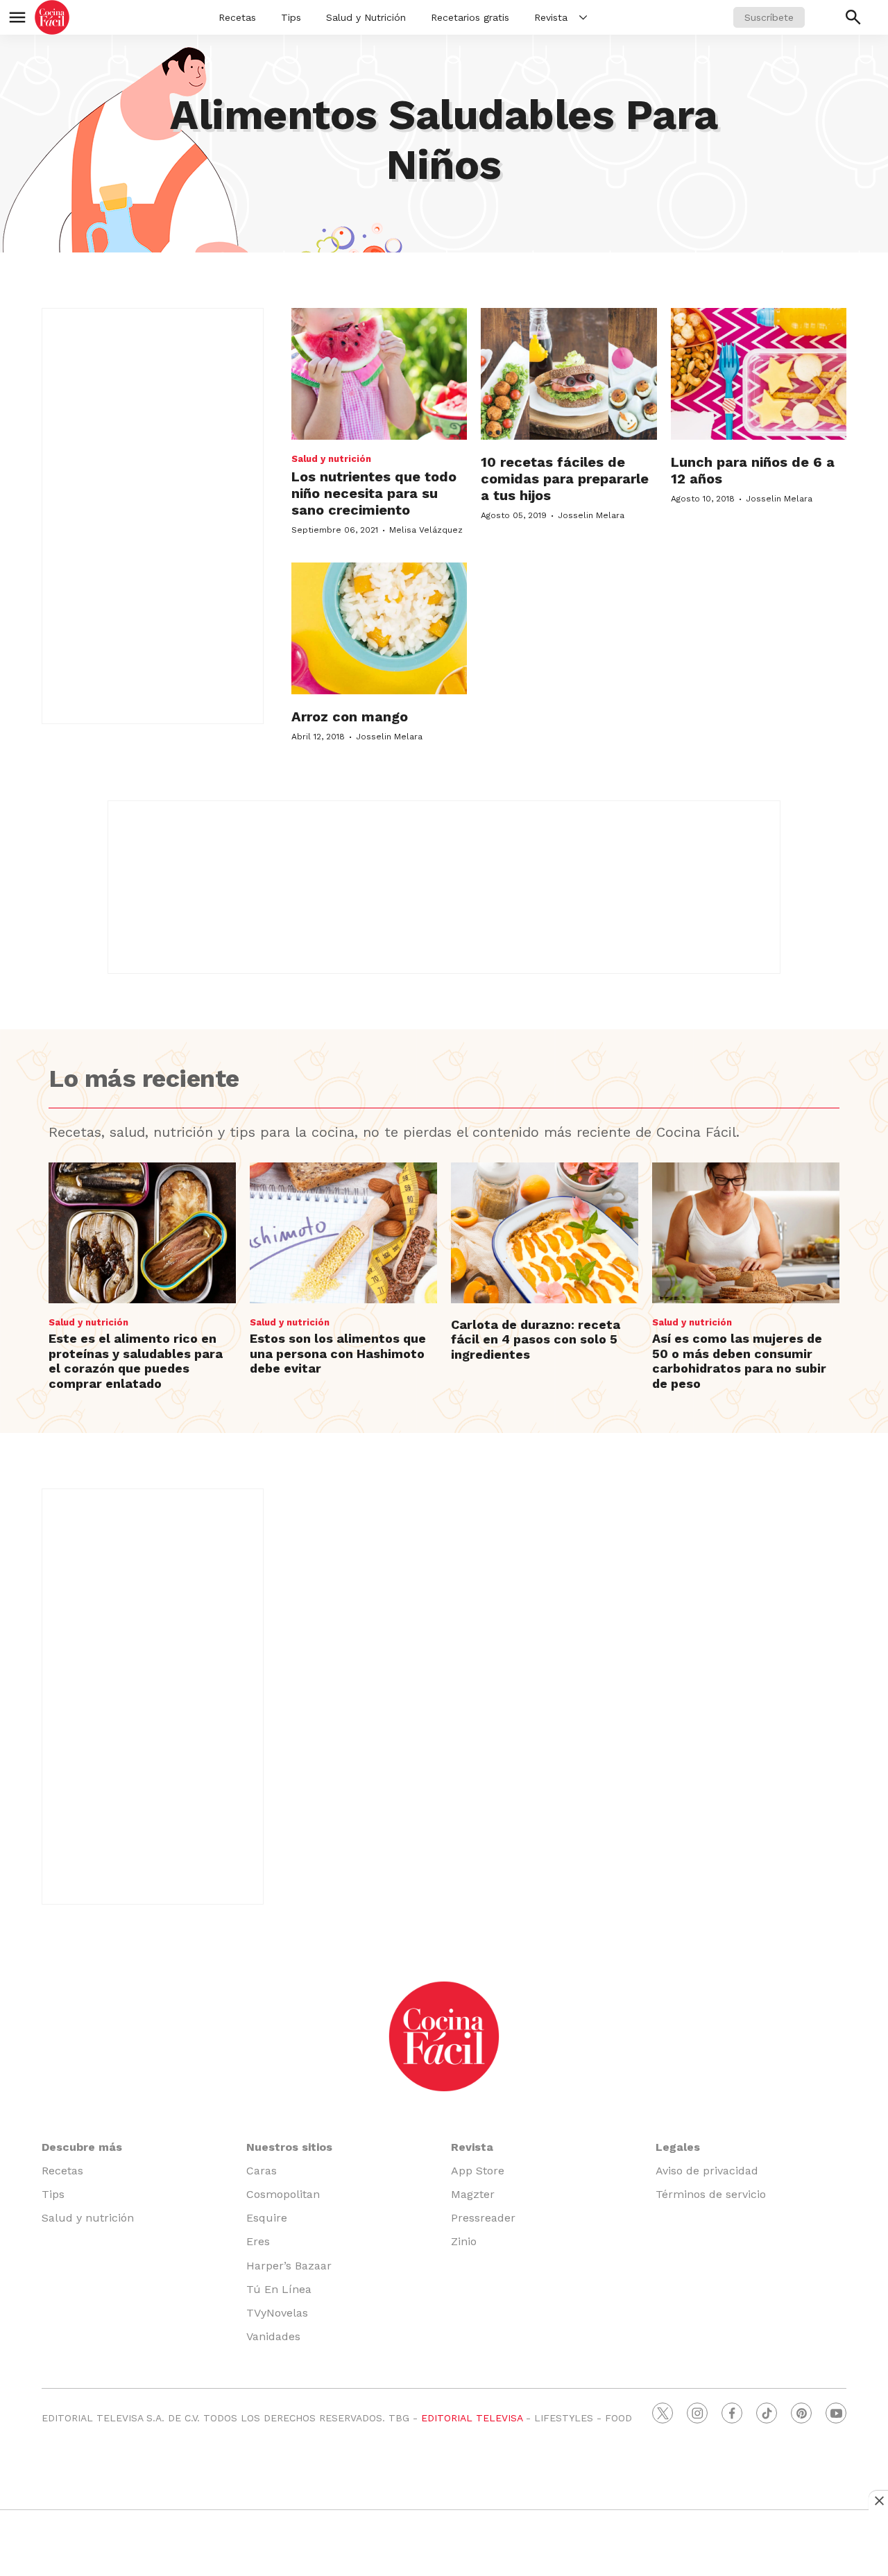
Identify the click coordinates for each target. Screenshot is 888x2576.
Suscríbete (769, 17)
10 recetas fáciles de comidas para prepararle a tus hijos (565, 479)
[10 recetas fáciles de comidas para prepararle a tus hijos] (569, 374)
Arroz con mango (350, 716)
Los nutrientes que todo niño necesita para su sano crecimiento (374, 493)
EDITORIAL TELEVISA (472, 2418)
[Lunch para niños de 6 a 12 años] (759, 374)
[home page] (52, 17)
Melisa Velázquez (426, 530)
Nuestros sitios (289, 2147)
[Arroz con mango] (379, 628)
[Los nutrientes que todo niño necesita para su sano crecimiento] (379, 374)
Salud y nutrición (331, 459)
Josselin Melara (591, 515)
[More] (583, 17)
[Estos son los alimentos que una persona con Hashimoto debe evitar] (343, 1233)
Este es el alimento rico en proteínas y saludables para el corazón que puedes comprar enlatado (136, 1361)
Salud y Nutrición (366, 17)
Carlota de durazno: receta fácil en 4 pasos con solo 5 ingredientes (536, 1339)
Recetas (237, 17)
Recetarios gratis (470, 17)
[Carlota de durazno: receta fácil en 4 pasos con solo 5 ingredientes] (545, 1233)
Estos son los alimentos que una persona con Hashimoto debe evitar (338, 1353)
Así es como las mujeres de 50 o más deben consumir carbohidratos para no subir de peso (739, 1361)
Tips (291, 17)
